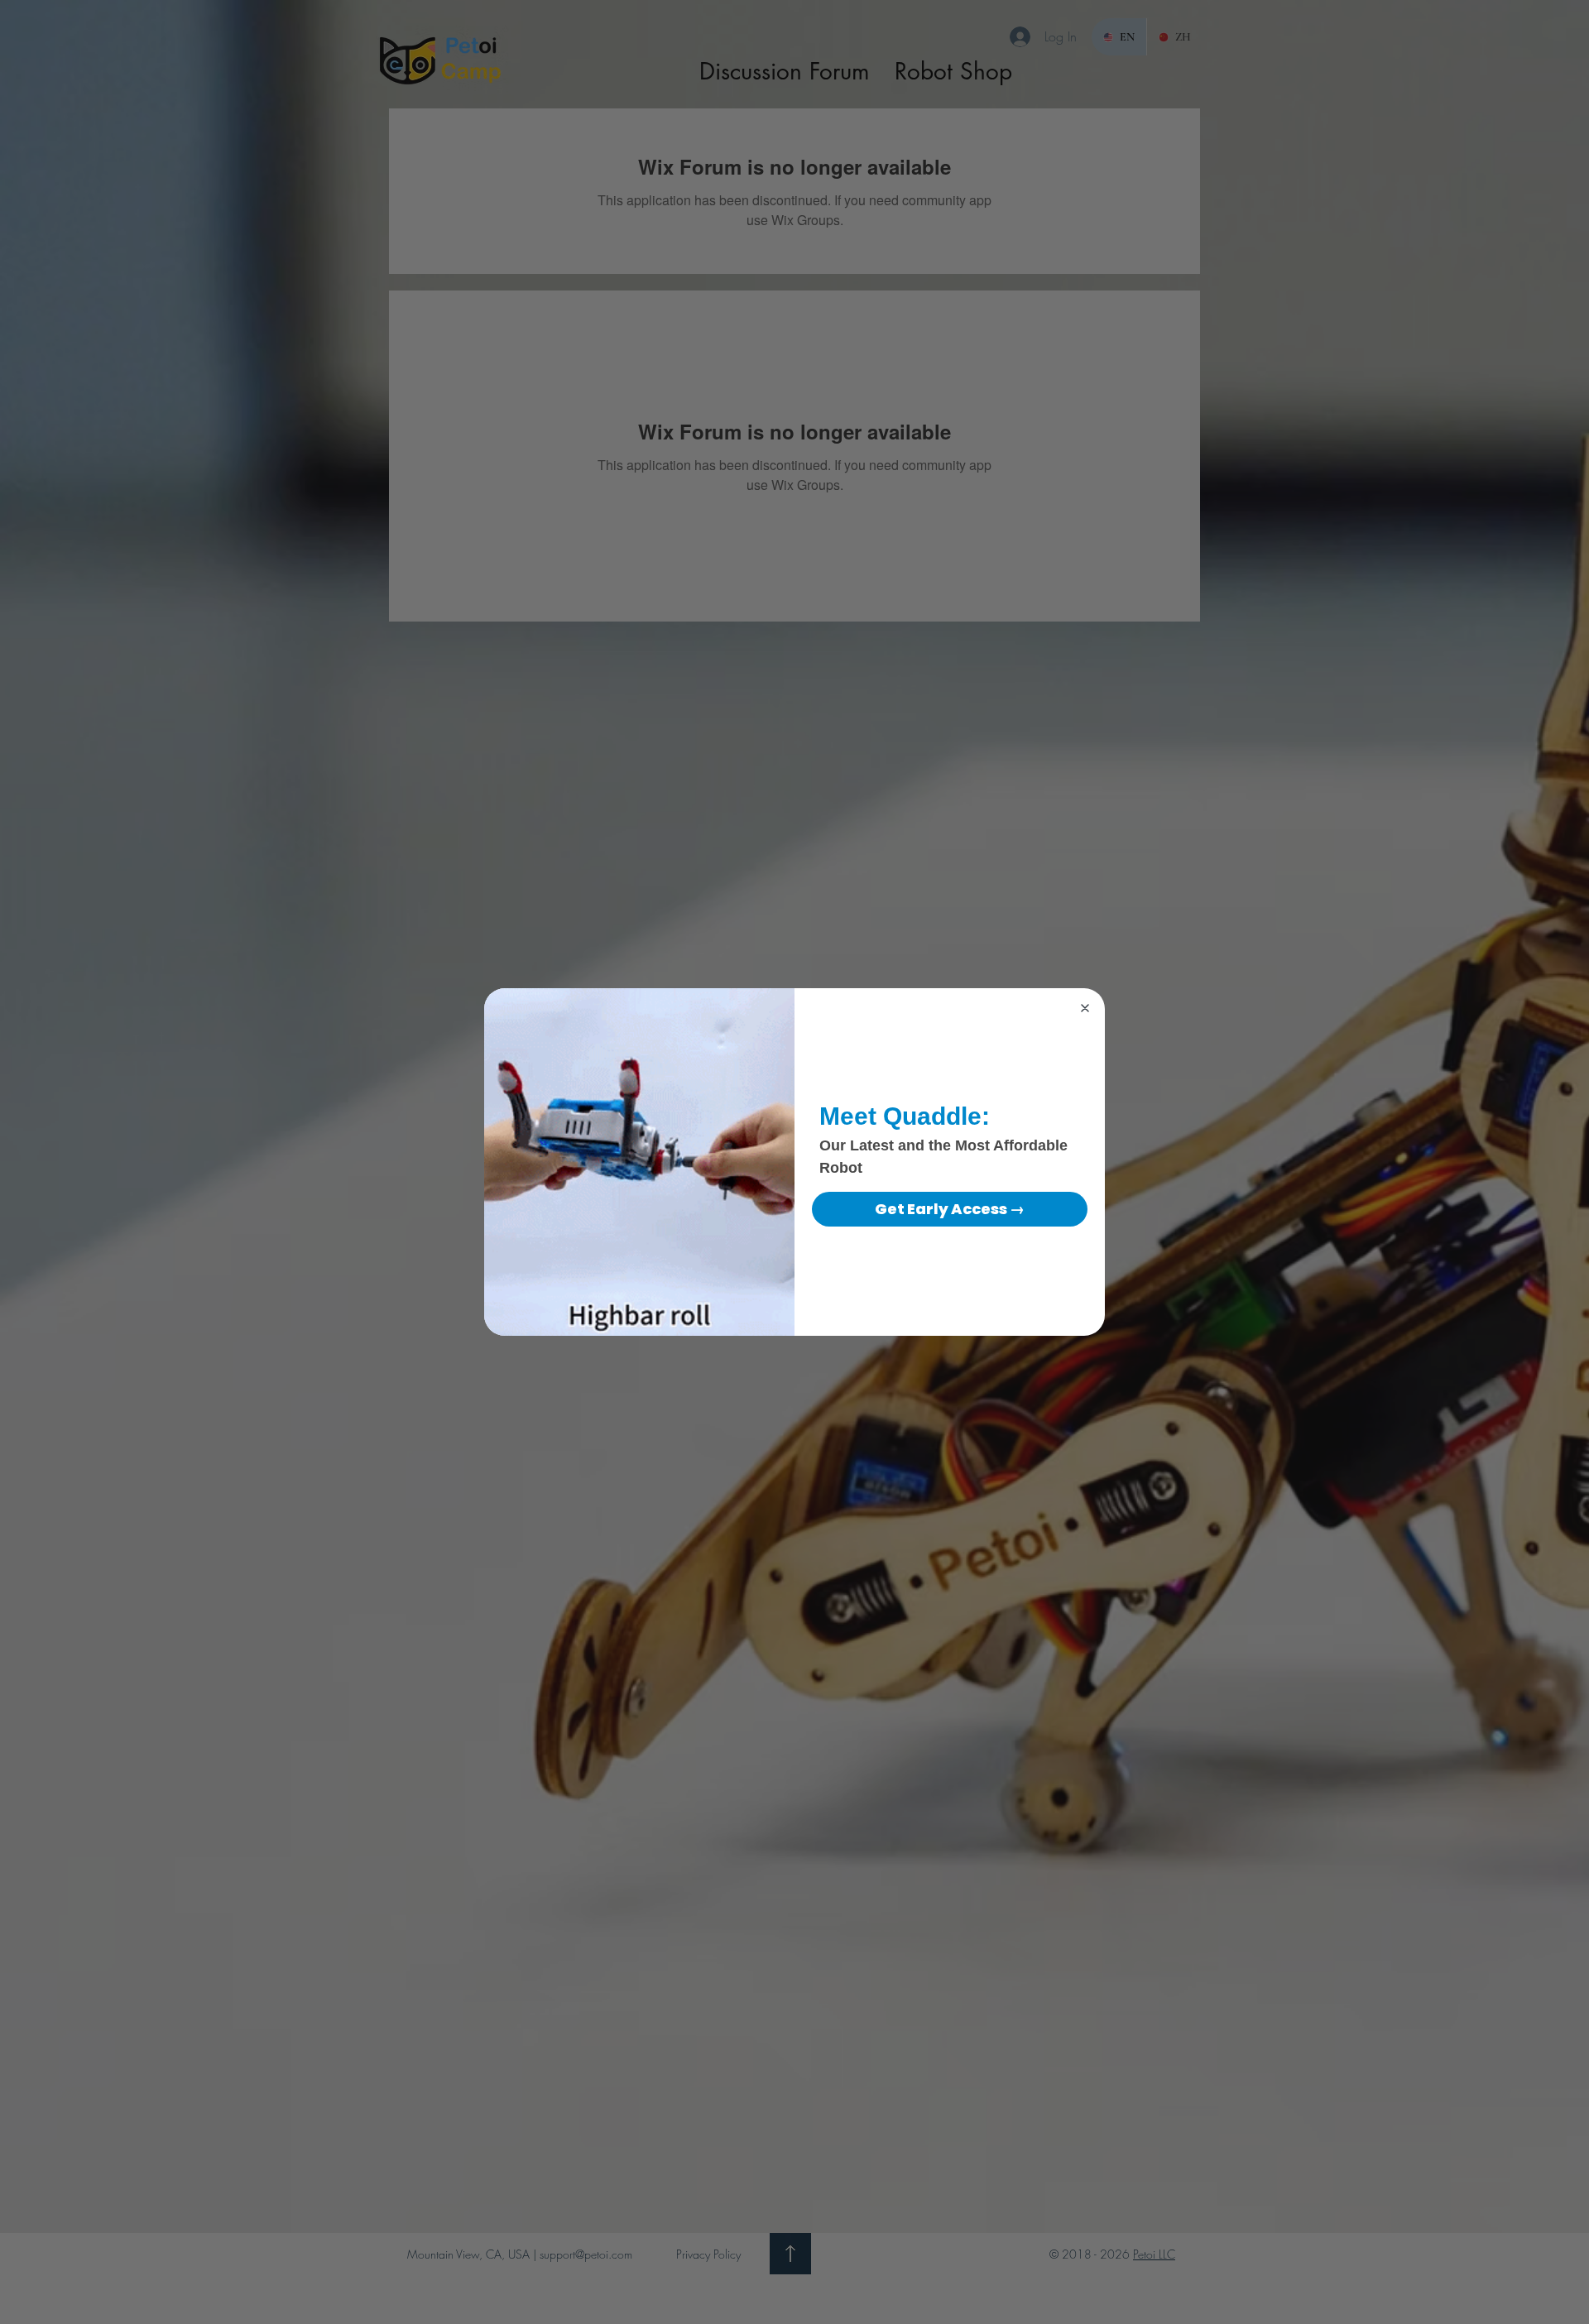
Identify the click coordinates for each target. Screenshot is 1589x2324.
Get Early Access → (950, 1209)
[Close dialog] (1085, 1008)
